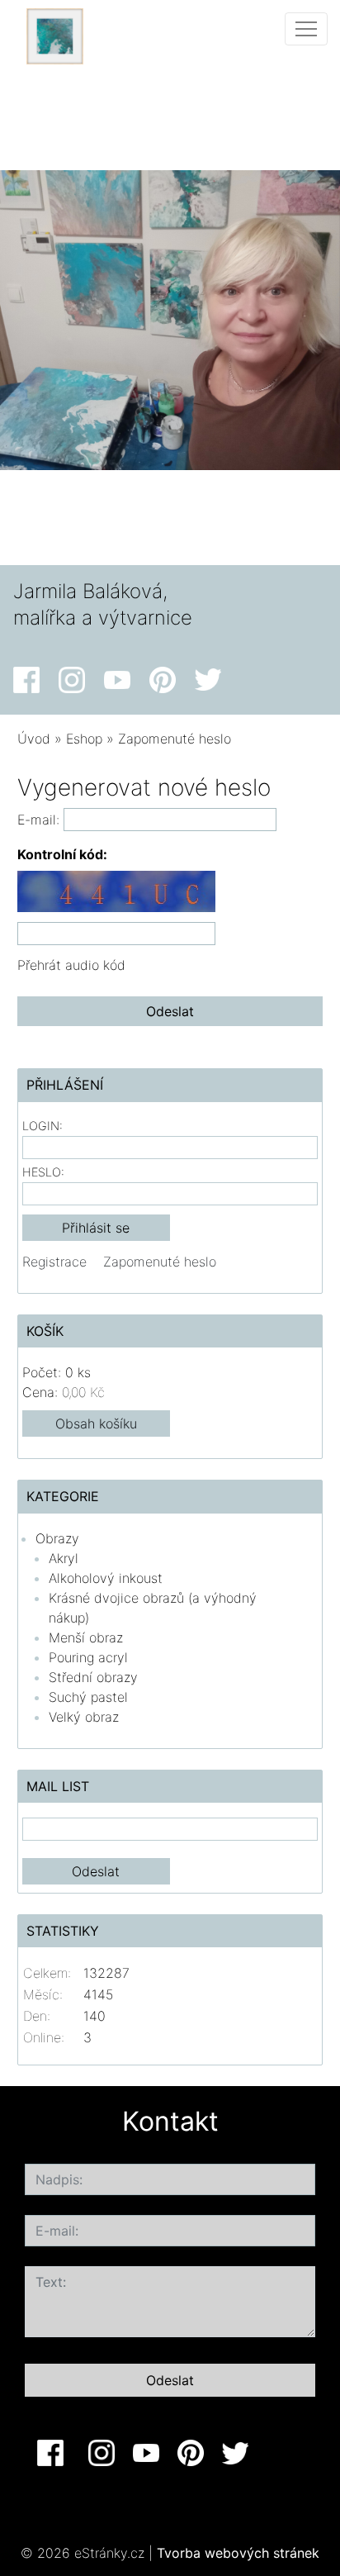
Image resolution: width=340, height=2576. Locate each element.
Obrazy (57, 1538)
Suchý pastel (88, 1697)
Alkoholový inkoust (106, 1578)
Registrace (54, 1262)
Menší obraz (86, 1637)
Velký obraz (84, 1717)
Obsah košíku (96, 1423)
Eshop (84, 739)
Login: (42, 1126)
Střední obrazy (93, 1677)
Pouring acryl (88, 1657)
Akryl (64, 1558)
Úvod (34, 739)
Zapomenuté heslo (160, 1262)
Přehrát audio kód (71, 965)
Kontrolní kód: (62, 854)
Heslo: (43, 1172)
